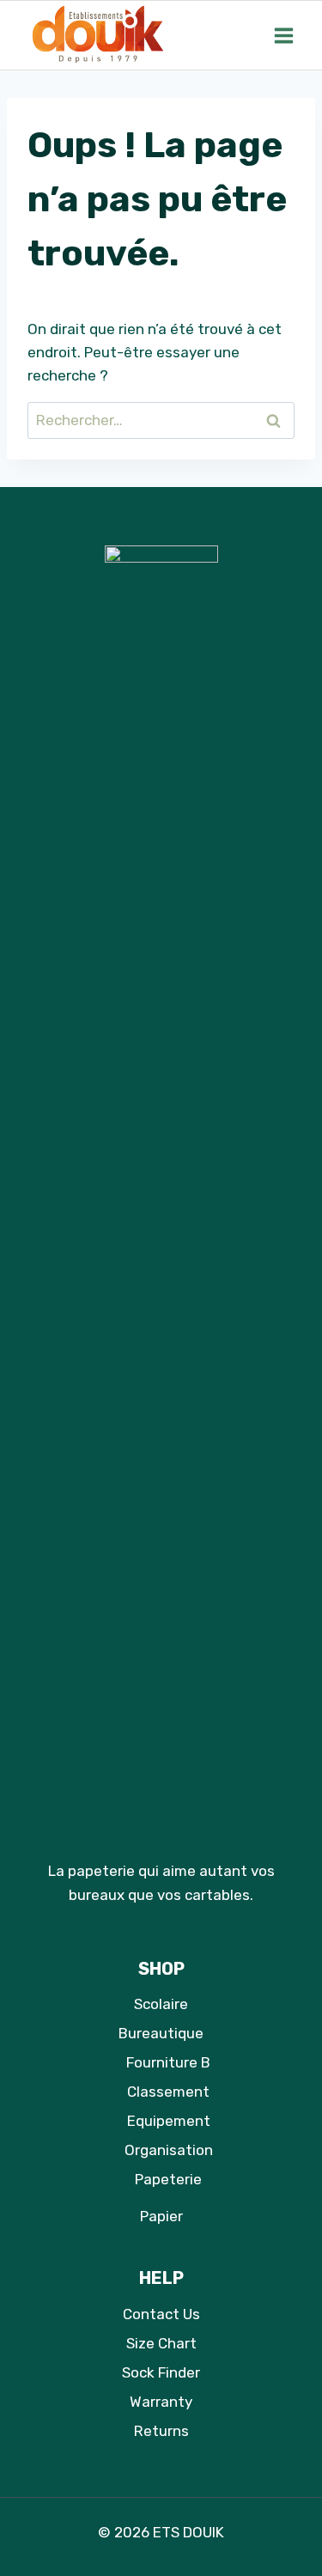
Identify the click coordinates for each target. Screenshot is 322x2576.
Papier (161, 2216)
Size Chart (161, 2343)
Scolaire (161, 2004)
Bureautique (161, 2033)
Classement (168, 2092)
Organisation (169, 2150)
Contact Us (161, 2314)
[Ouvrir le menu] (283, 35)
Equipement (169, 2121)
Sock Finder (161, 2372)
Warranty (161, 2402)
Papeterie (168, 2179)
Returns (161, 2431)
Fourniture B (168, 2062)
